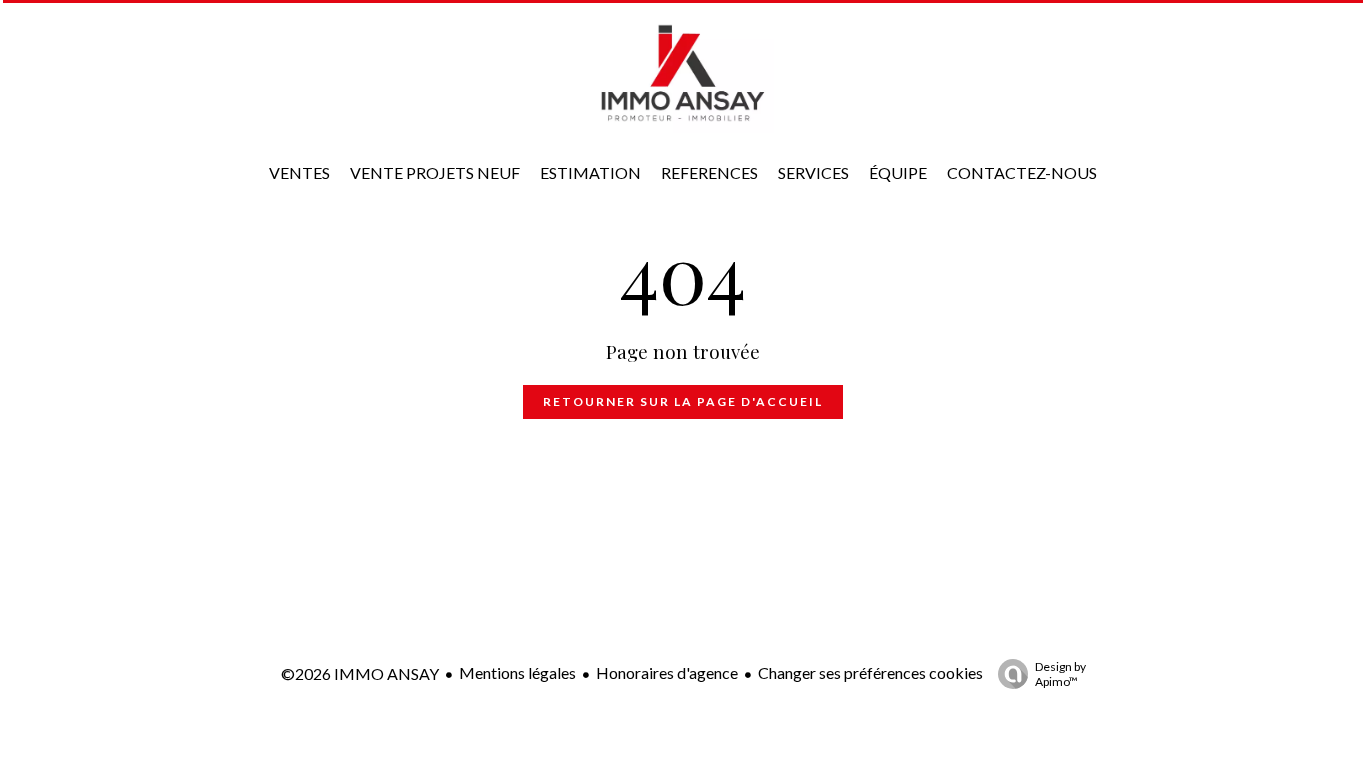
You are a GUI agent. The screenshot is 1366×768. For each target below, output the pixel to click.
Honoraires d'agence (667, 672)
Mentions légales (517, 672)
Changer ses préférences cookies (870, 672)
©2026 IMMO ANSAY (360, 673)
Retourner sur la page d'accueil (683, 401)
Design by (1060, 674)
